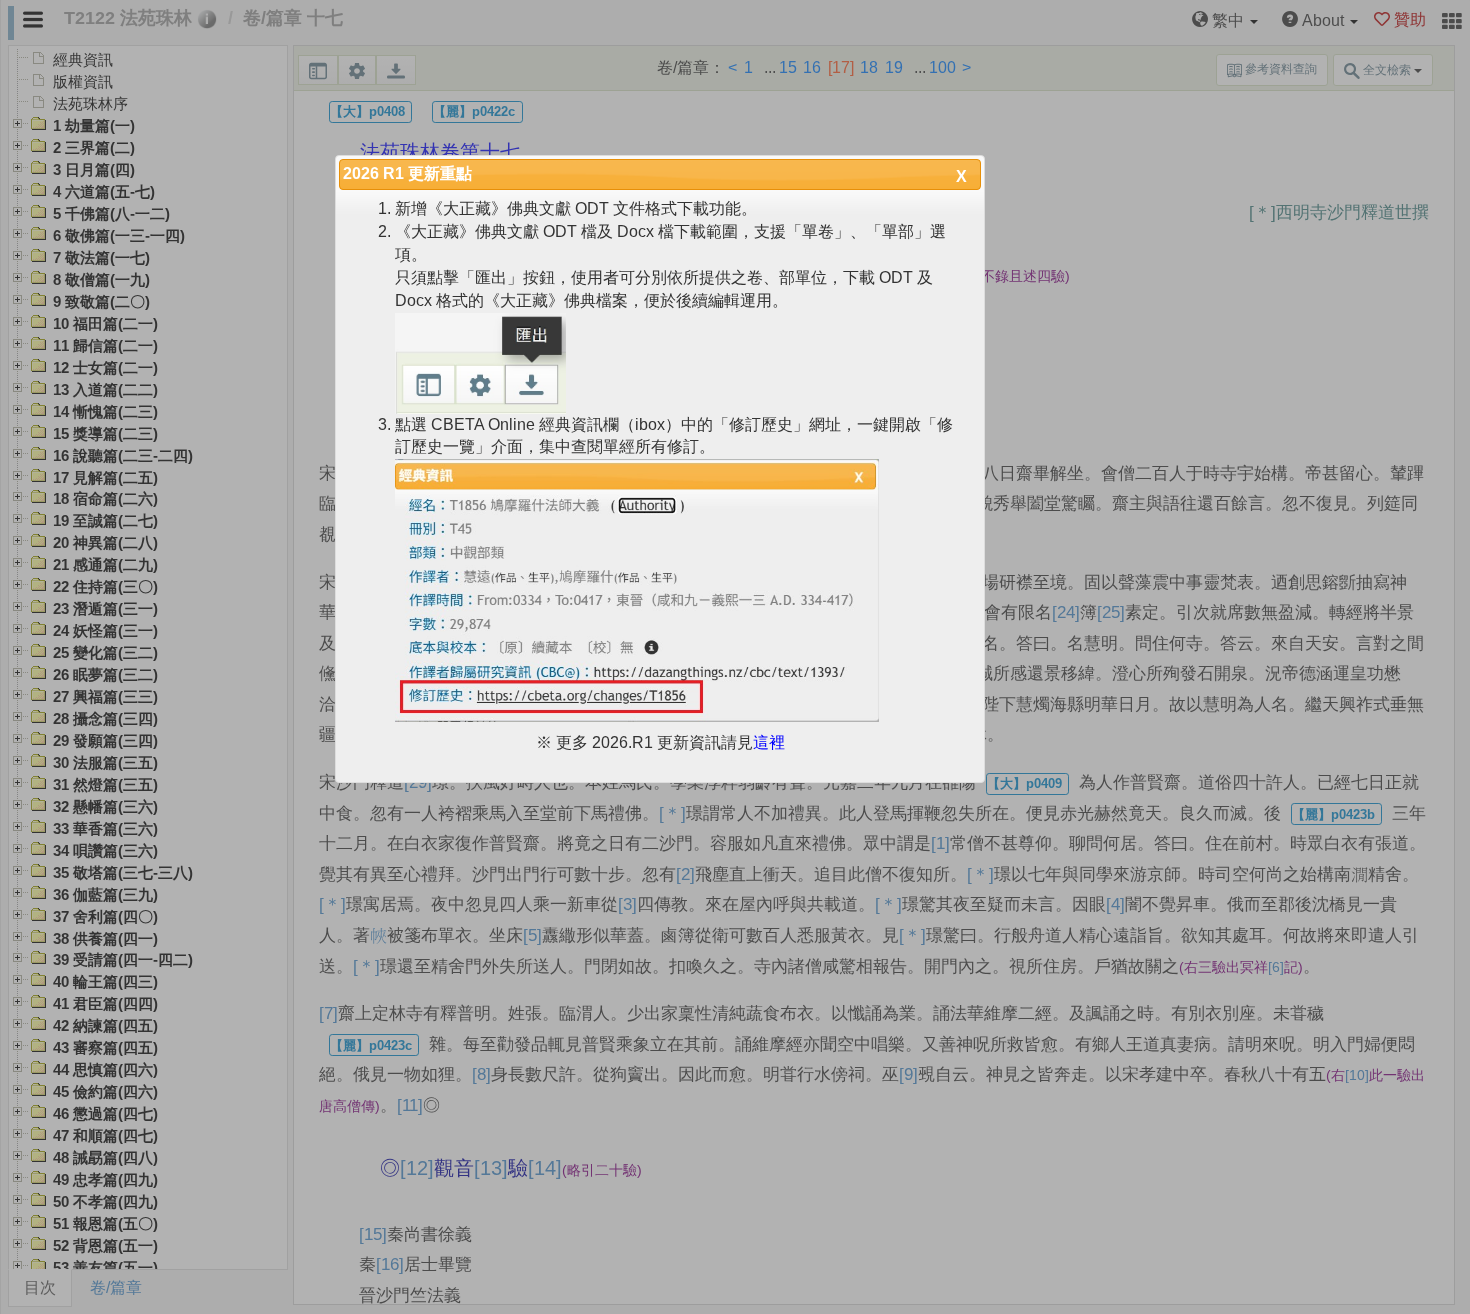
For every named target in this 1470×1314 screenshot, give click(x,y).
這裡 (769, 742)
